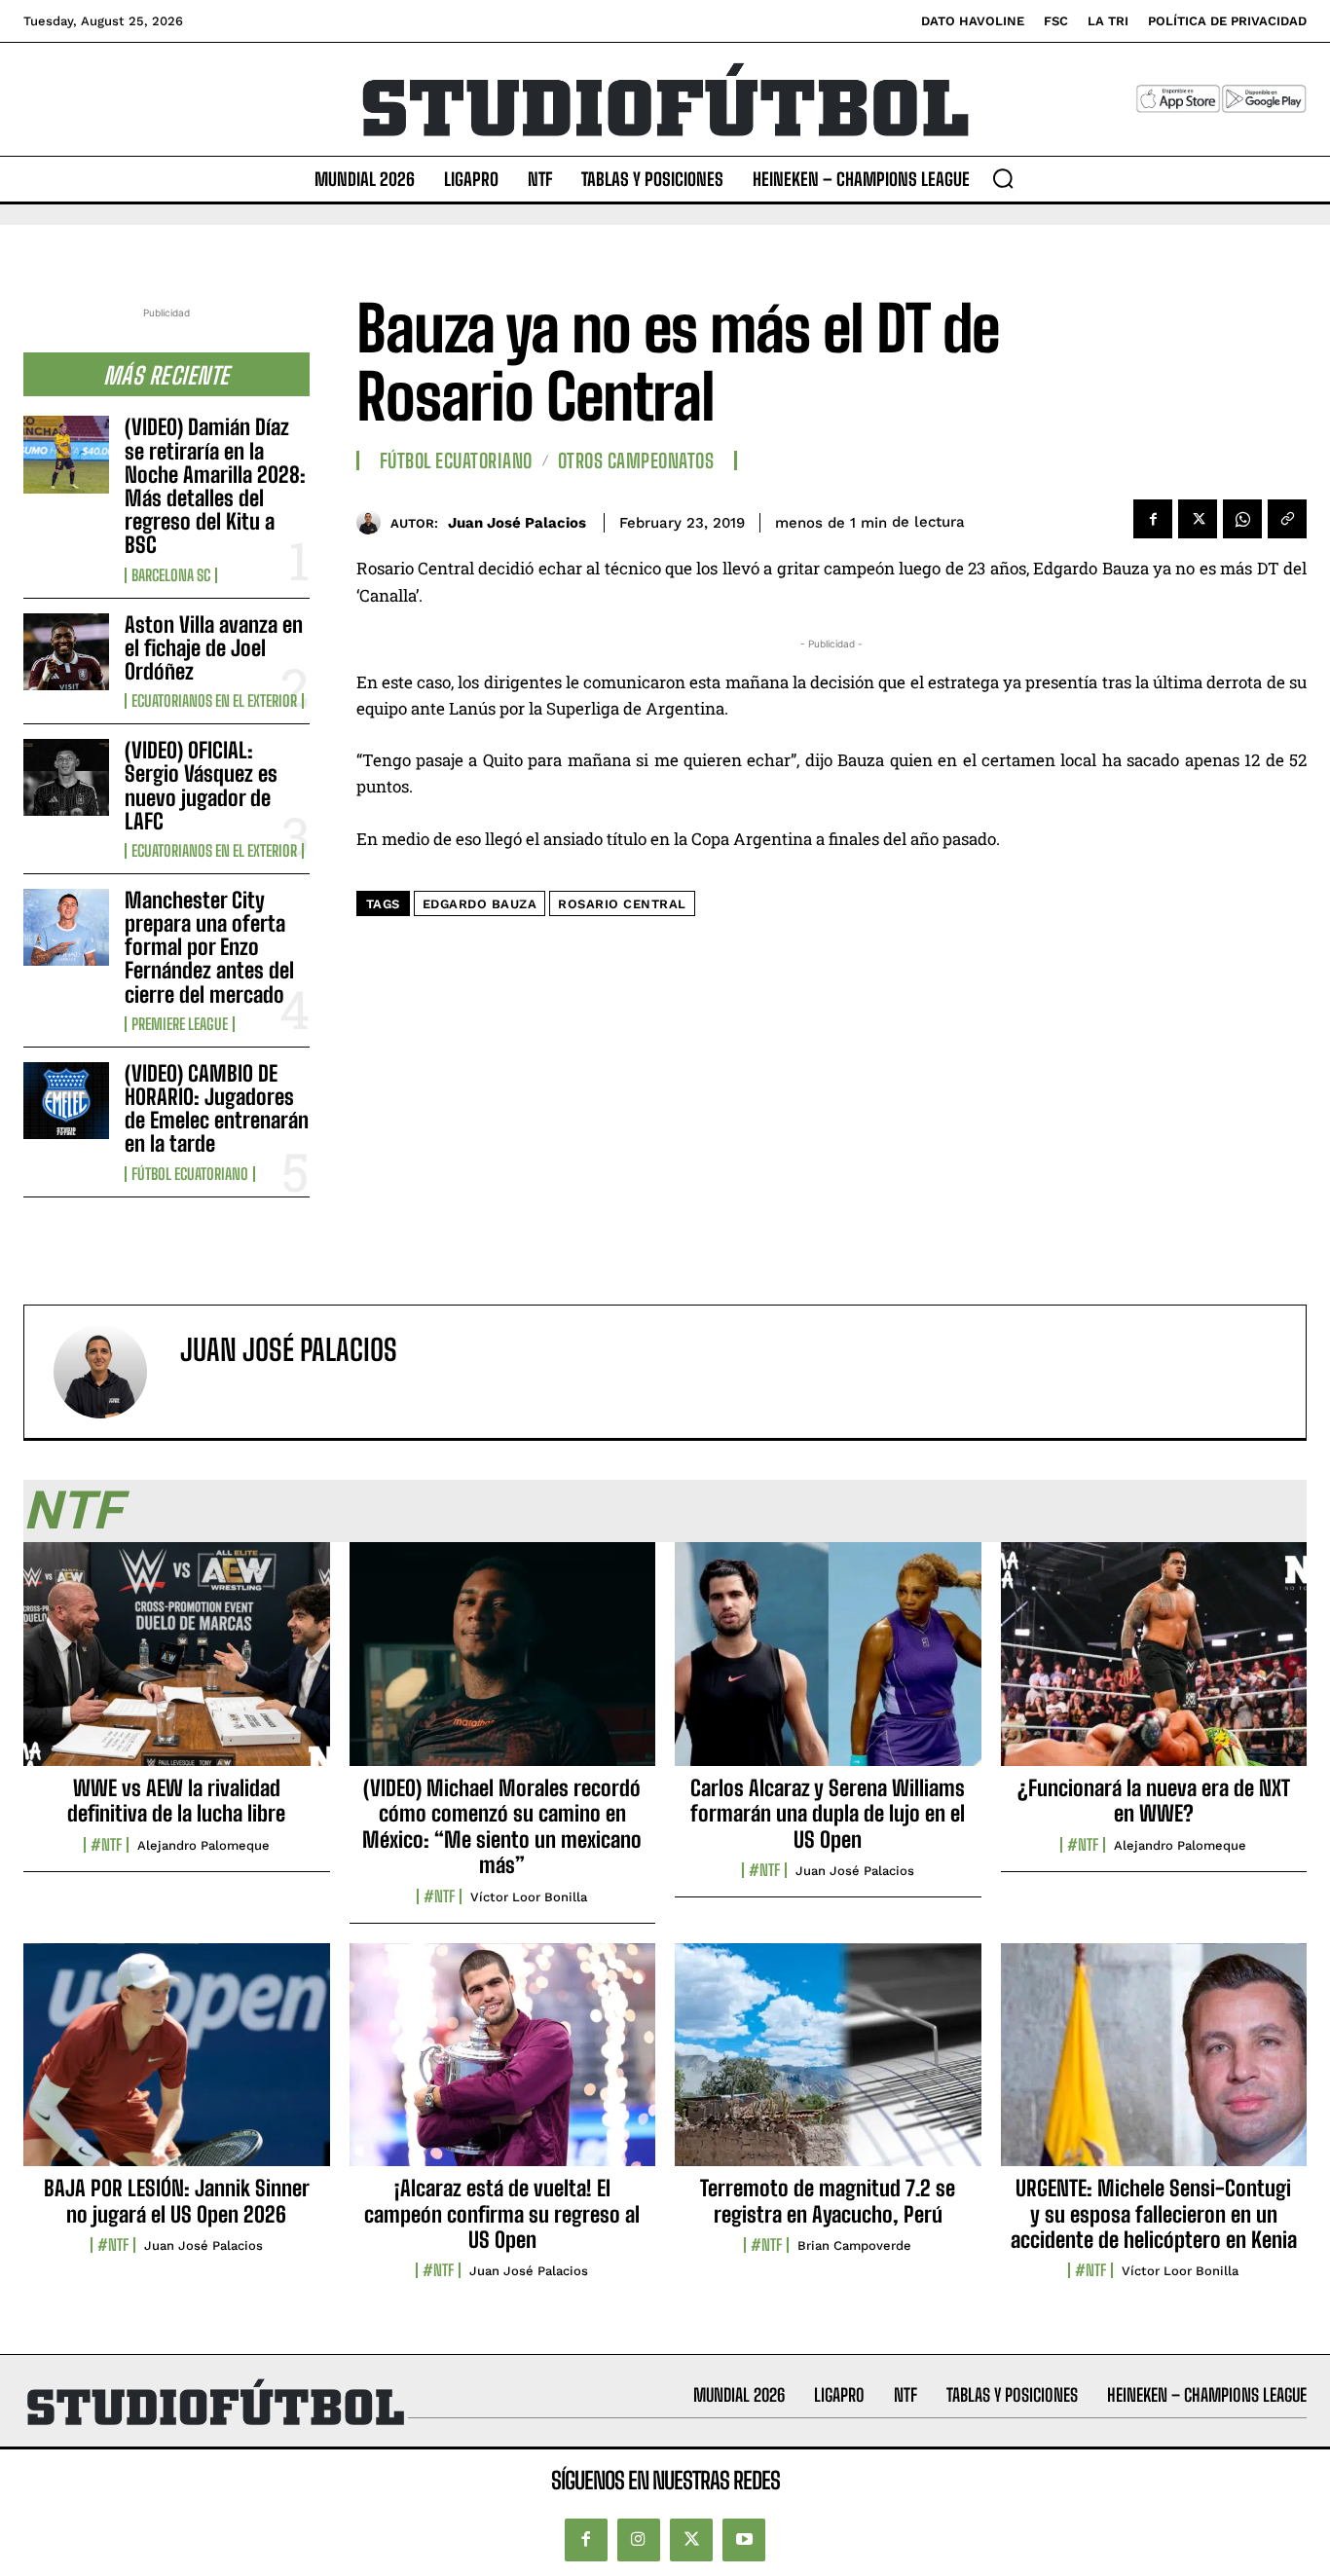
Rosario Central (622, 904)
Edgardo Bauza (480, 904)
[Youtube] (744, 2540)
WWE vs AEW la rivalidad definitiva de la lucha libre (176, 1801)
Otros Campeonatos (636, 460)
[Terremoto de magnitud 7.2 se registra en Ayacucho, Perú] (828, 2066)
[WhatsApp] (1242, 519)
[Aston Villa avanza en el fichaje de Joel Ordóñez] (66, 652)
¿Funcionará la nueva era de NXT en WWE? (1154, 1801)
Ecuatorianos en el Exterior (214, 701)
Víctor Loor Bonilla (529, 1897)
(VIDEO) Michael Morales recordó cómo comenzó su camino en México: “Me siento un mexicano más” (502, 1826)
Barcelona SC (171, 575)
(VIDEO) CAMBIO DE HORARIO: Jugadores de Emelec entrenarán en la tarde (217, 1109)
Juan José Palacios (517, 523)
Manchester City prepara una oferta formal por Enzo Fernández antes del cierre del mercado (209, 947)
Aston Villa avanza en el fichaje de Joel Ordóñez (214, 648)
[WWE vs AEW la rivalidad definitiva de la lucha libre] (177, 1665)
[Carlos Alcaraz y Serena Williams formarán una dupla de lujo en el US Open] (828, 1665)
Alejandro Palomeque (203, 1845)
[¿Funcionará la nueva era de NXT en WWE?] (1154, 1665)
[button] (1003, 178)
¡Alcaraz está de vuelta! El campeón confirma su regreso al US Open (502, 2214)
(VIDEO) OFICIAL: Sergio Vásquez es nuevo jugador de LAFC (201, 786)
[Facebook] (1153, 519)
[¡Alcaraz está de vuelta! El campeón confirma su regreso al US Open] (503, 2066)
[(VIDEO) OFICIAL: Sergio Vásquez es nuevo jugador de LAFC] (66, 777)
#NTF (106, 1845)
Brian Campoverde (854, 2245)
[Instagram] (639, 2540)
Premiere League (180, 1024)
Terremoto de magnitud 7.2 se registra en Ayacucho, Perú (828, 2201)
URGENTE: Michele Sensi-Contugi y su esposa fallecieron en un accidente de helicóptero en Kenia (1154, 2214)
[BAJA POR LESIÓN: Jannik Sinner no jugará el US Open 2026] (177, 2066)
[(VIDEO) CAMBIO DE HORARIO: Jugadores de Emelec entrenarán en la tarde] (66, 1101)
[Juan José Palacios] (373, 522)
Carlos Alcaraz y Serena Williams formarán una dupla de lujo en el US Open (828, 1814)
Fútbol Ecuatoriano (190, 1174)
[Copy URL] (1287, 519)
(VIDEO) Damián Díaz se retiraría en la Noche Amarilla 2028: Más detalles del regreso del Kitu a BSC (215, 486)
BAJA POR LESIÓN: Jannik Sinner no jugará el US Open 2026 (177, 2201)
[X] (1198, 519)
